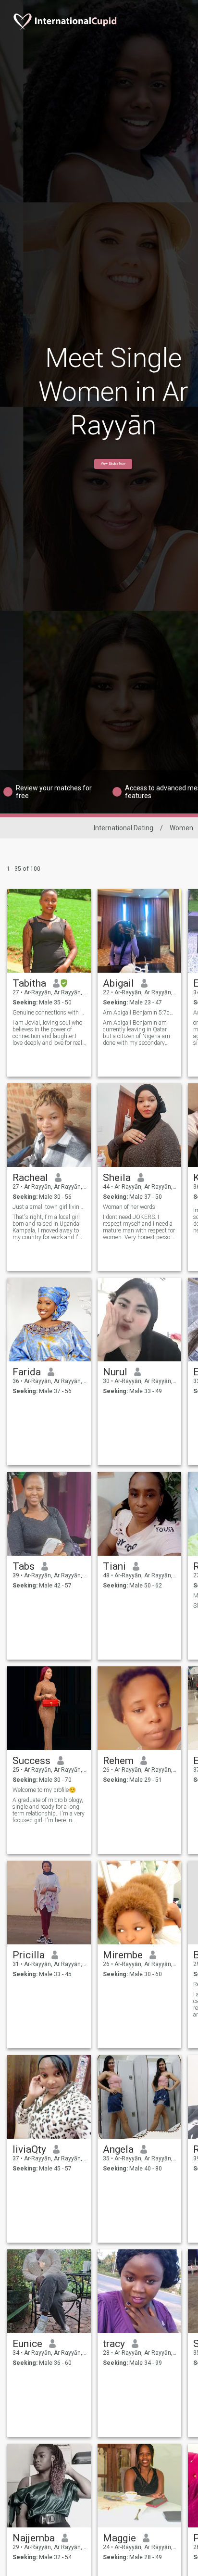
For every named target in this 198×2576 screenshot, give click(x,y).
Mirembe (123, 1955)
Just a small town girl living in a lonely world (49, 1207)
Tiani (114, 1566)
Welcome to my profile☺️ (44, 1790)
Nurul (115, 1372)
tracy (114, 2344)
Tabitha (29, 983)
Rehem (118, 1761)
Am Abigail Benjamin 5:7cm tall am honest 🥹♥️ (140, 1013)
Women (181, 828)
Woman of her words (129, 1207)
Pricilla (29, 1955)
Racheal (30, 1178)
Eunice (27, 2344)
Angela (118, 2149)
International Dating (124, 828)
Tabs (24, 1566)
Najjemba (34, 2538)
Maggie (119, 2538)
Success (31, 1761)
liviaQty (29, 2149)
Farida (27, 1372)
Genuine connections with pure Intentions (49, 1013)
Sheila (117, 1178)
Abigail (118, 983)
